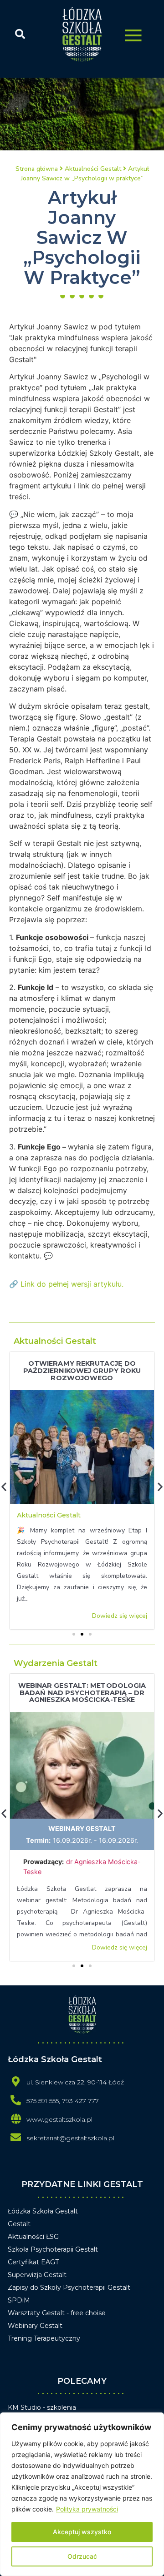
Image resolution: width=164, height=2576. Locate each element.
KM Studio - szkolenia (42, 2407)
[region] (82, 2494)
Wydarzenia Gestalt (56, 1663)
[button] (74, 1634)
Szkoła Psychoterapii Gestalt (53, 2249)
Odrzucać (82, 2556)
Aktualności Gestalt (55, 1341)
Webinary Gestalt (82, 1828)
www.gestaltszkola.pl (59, 2119)
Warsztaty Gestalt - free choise (57, 2313)
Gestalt (19, 2224)
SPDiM (19, 2300)
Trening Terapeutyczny (44, 2338)
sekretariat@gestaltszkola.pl (70, 2138)
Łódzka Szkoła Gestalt (43, 2211)
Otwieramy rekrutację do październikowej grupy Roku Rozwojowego (82, 1371)
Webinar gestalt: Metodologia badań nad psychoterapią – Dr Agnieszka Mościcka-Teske (82, 1693)
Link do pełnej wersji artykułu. (72, 1284)
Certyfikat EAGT (33, 2262)
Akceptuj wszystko (82, 2532)
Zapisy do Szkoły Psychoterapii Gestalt (69, 2288)
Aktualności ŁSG (33, 2237)
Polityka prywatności (87, 2509)
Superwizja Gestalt (37, 2275)
